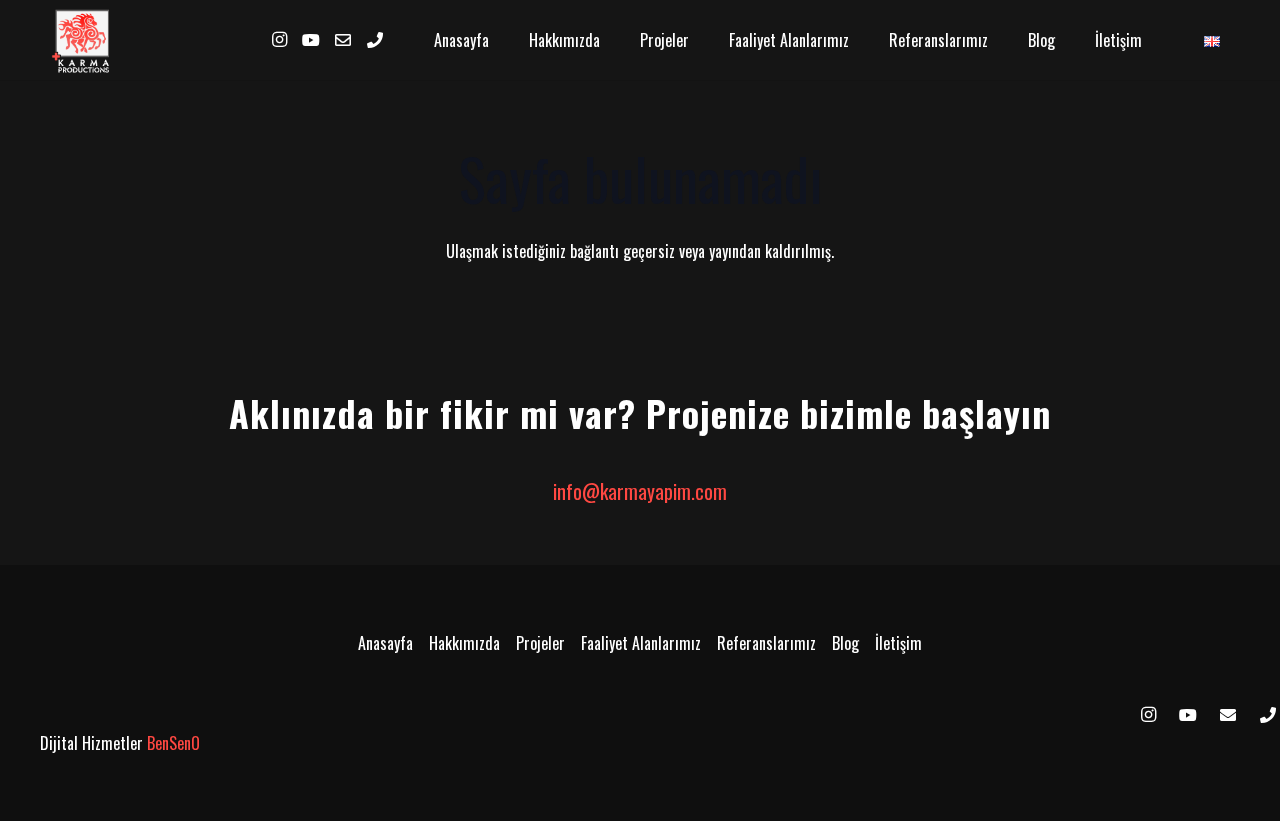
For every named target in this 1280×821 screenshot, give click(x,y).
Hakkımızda (464, 643)
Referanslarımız (766, 643)
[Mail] (343, 40)
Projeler (540, 643)
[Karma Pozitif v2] (83, 40)
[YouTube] (311, 40)
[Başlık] (1228, 715)
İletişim (898, 643)
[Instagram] (279, 40)
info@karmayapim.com (640, 491)
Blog (845, 643)
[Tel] (375, 40)
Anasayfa (385, 643)
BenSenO (173, 743)
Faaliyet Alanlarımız (641, 643)
